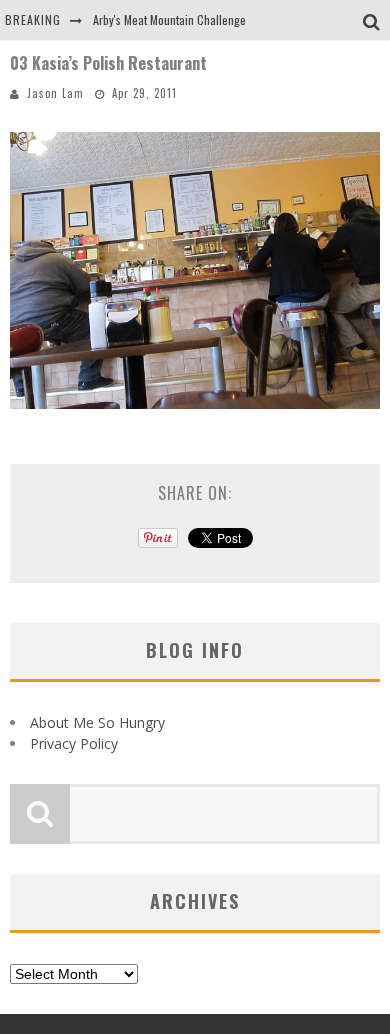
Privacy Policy (74, 743)
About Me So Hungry (97, 722)
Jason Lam (55, 93)
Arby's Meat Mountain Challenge (169, 19)
